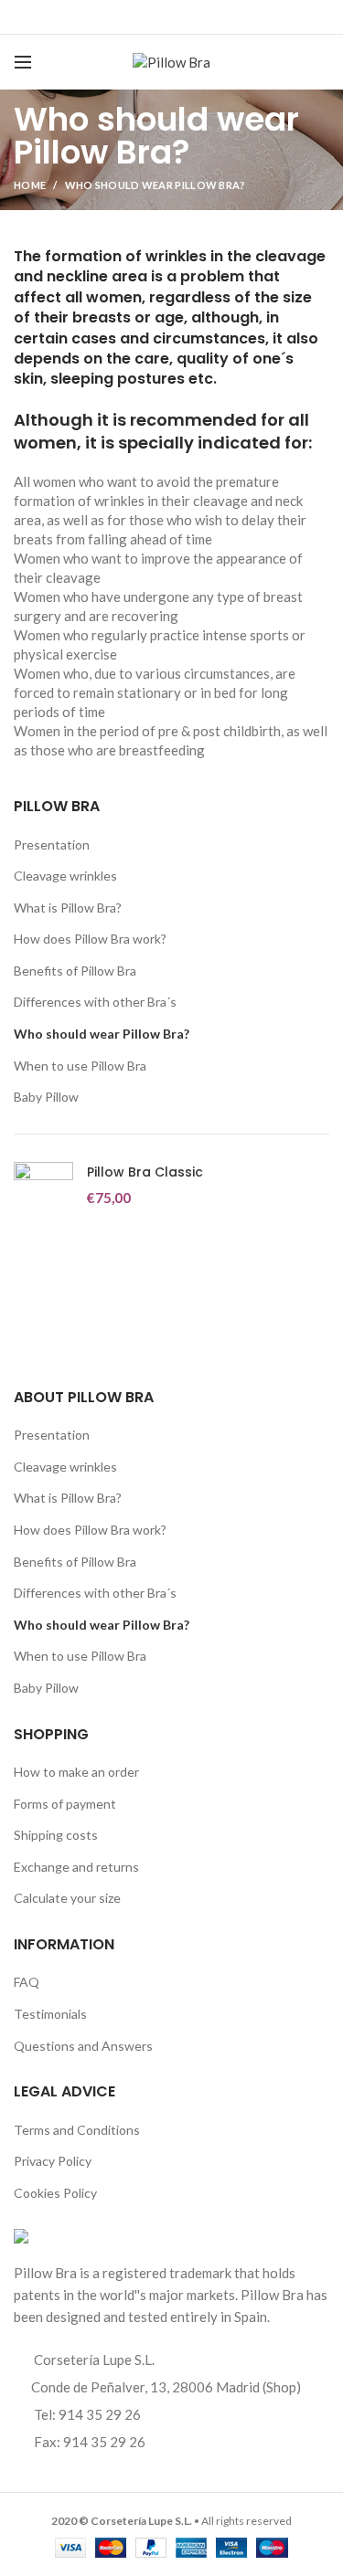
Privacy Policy (53, 2161)
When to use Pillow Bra (80, 1066)
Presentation (52, 845)
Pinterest (229, 17)
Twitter (138, 17)
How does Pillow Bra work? (90, 939)
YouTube (206, 17)
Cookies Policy (55, 2193)
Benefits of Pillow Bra (75, 971)
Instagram (183, 17)
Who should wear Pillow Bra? (102, 1034)
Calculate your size (67, 1898)
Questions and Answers (83, 2046)
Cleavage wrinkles (65, 876)
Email (161, 17)
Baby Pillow (46, 1097)
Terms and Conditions (77, 2130)
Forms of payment (65, 1804)
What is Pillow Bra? (68, 908)
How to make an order (76, 1772)
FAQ (27, 1982)
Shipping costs (56, 1835)
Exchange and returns (76, 1867)
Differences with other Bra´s (95, 1002)
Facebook (115, 17)
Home (30, 185)
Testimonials (50, 2014)
